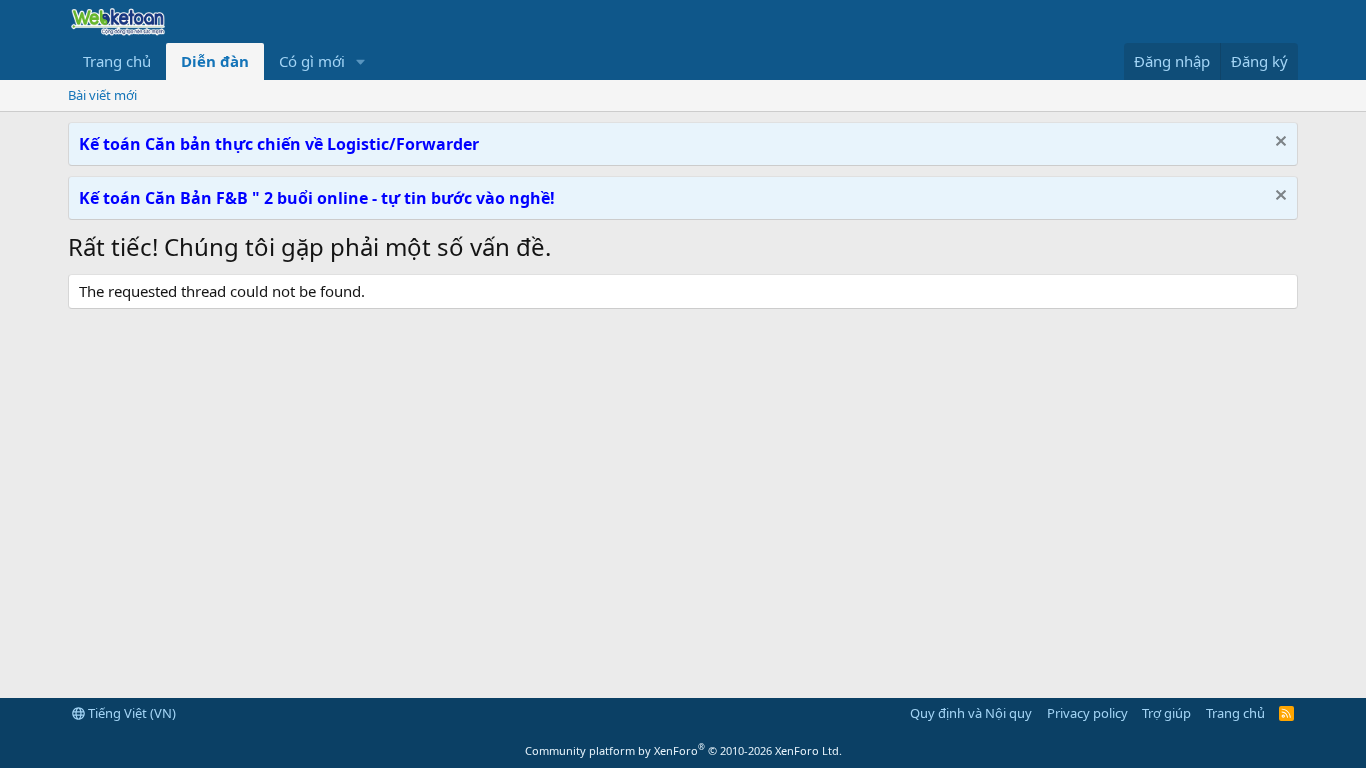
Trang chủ (117, 61)
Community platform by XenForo (683, 750)
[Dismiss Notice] (1278, 143)
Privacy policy (1087, 713)
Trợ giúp (1166, 713)
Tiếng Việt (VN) (130, 713)
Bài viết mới (102, 95)
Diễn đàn (215, 61)
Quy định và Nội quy (971, 713)
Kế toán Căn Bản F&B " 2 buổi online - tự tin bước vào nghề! (317, 198)
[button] (361, 61)
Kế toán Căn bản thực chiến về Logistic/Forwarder (279, 144)
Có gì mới (312, 61)
